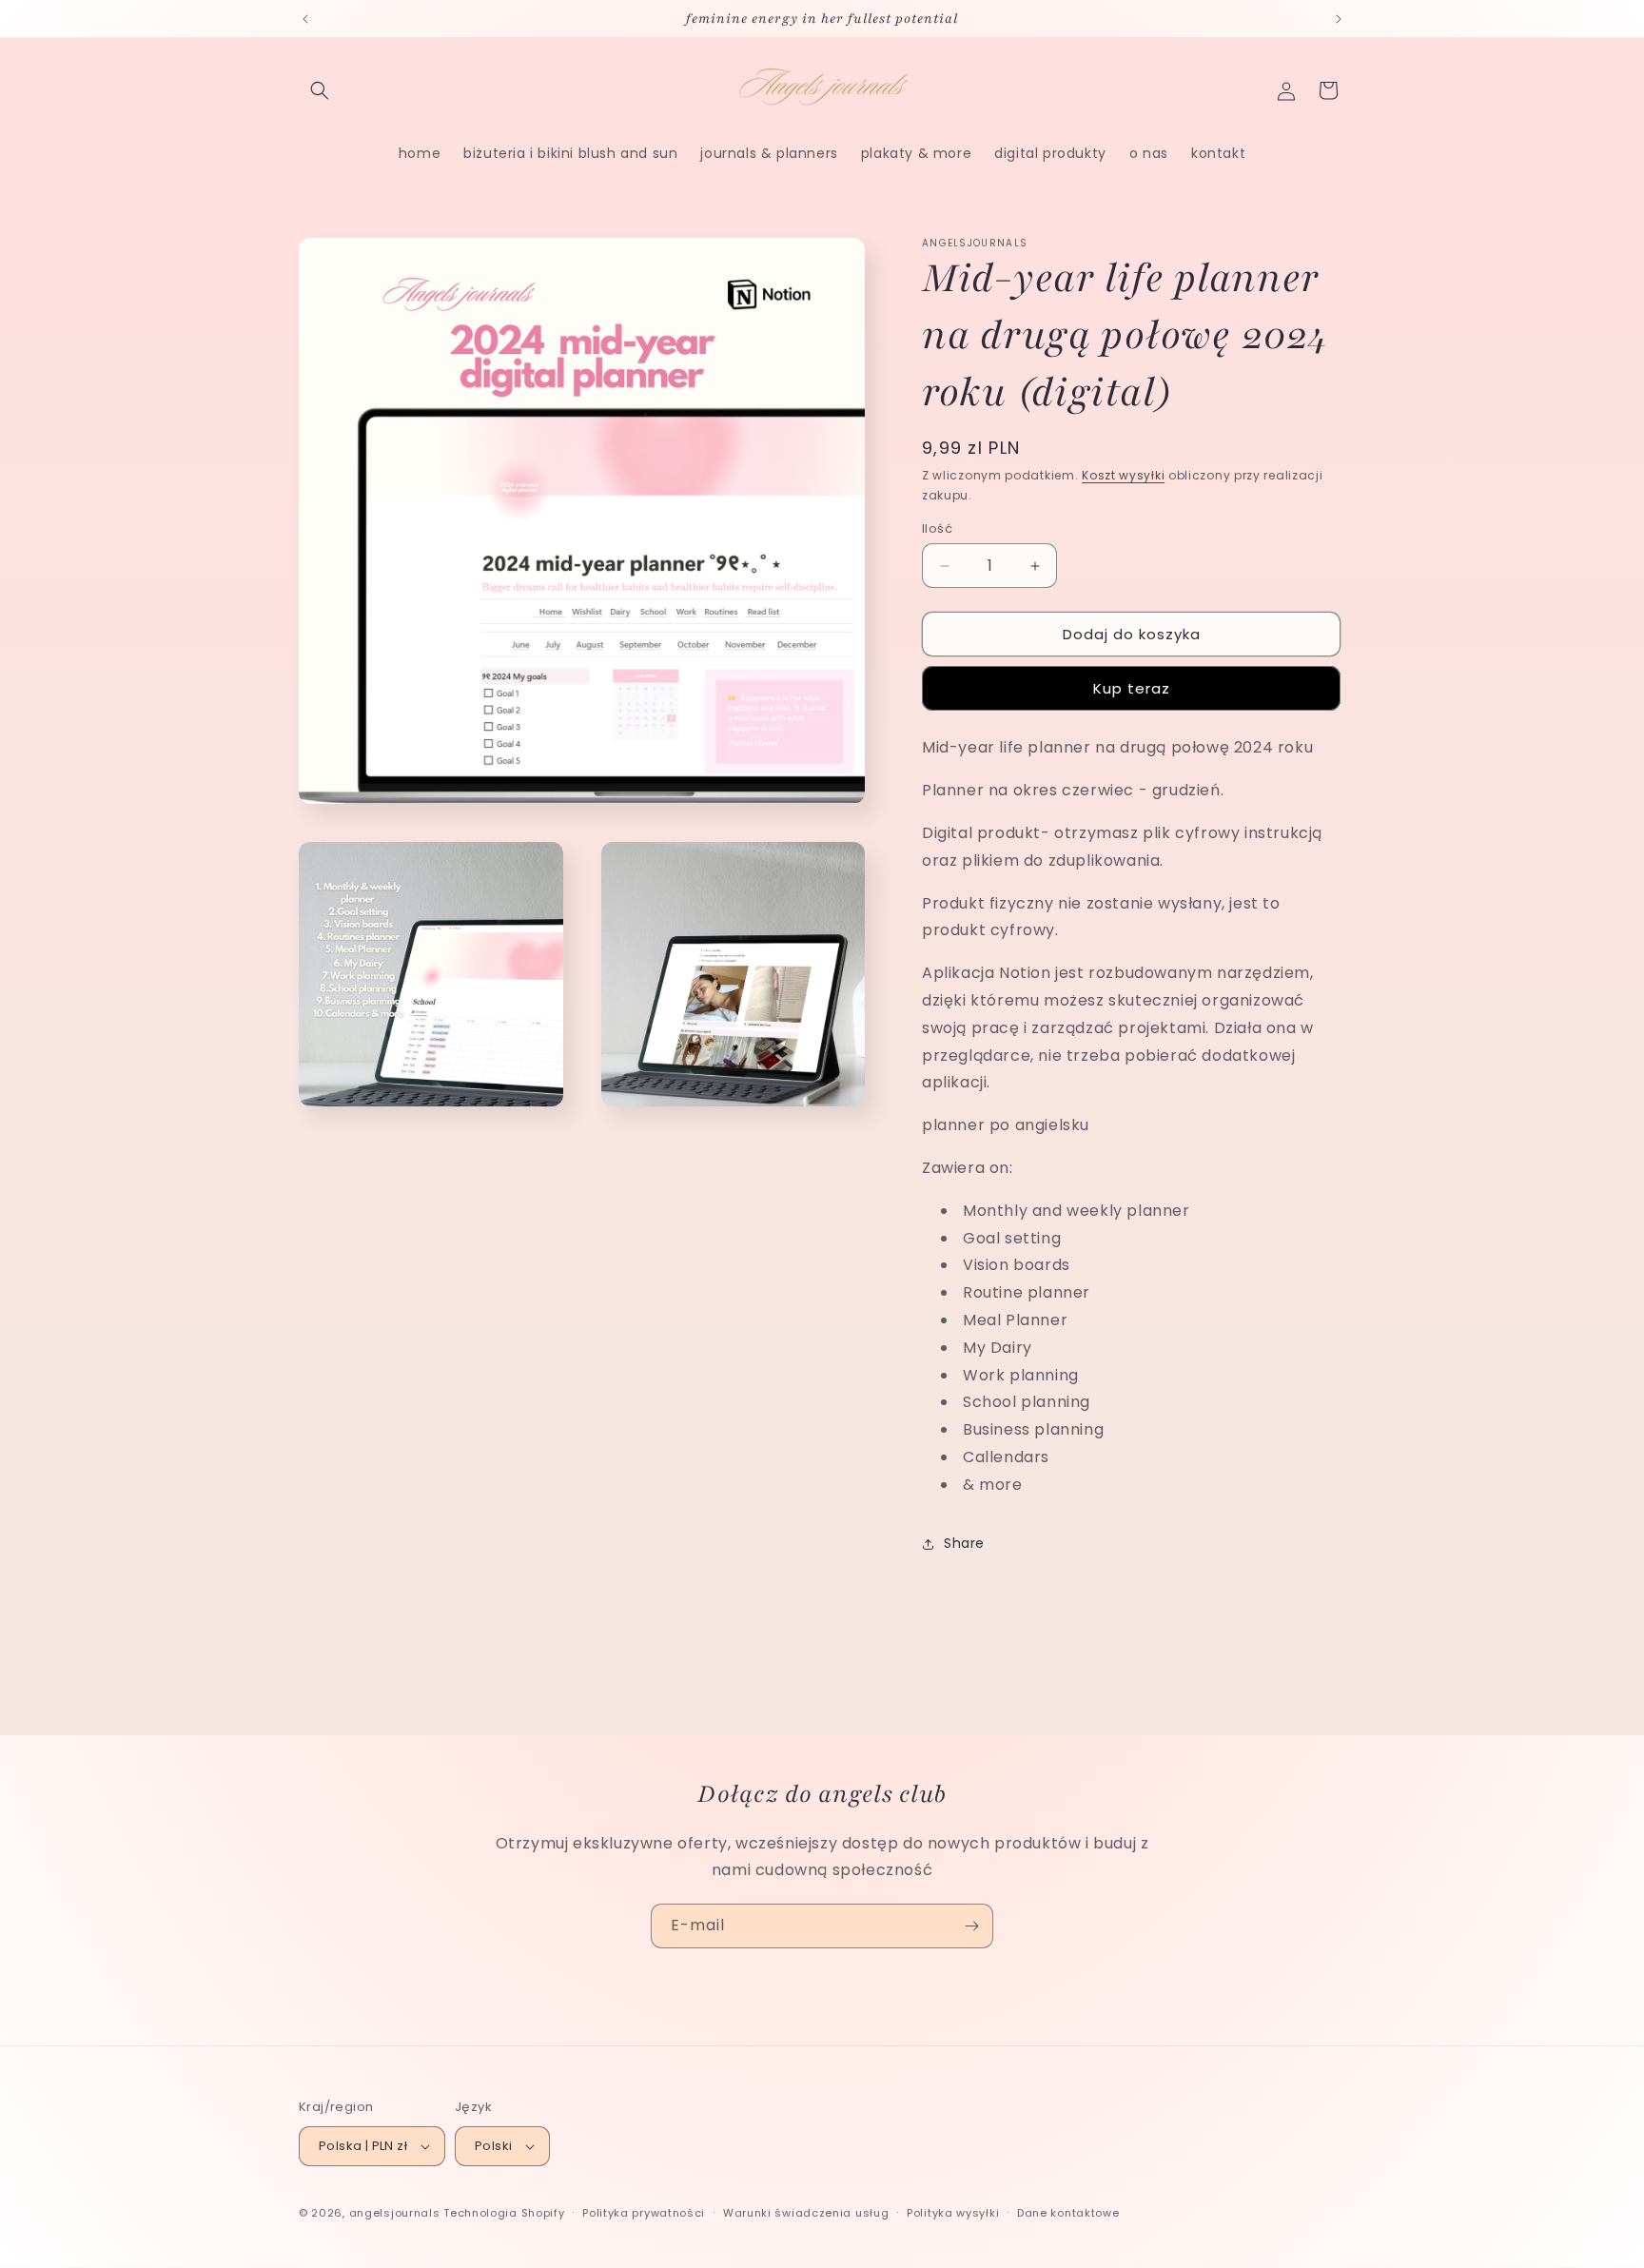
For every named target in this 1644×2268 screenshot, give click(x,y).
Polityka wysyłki (953, 2213)
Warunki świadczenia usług (806, 2213)
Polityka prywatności (644, 2213)
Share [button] (964, 1543)
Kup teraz (1132, 688)
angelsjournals (395, 2213)
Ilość (937, 528)
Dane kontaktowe (1068, 2213)
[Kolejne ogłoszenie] (1339, 19)
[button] (320, 90)
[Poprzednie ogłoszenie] (305, 19)
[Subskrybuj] (971, 1926)
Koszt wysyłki (1123, 475)
